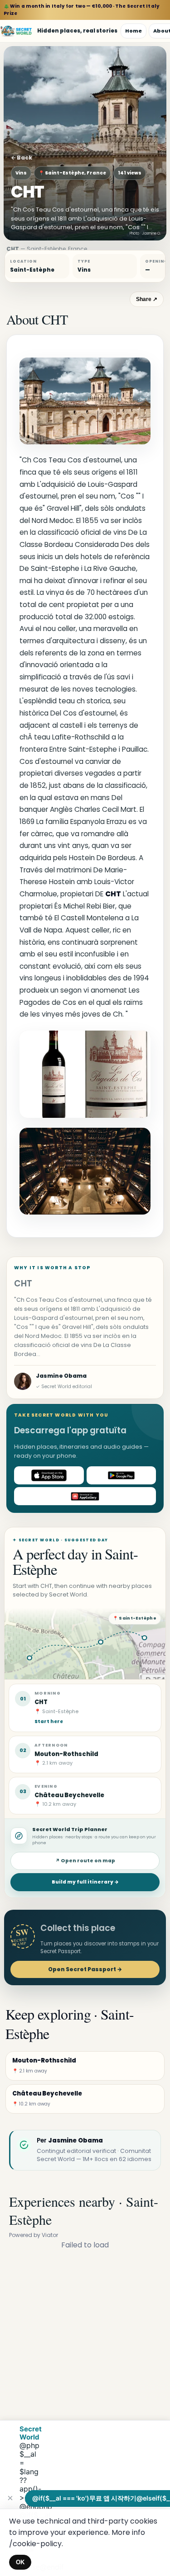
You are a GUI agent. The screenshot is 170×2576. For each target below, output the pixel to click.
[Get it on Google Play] (121, 1475)
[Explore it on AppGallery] (85, 1496)
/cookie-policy (35, 2544)
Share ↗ (147, 299)
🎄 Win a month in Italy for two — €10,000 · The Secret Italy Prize (82, 10)
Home (134, 31)
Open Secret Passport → (85, 1969)
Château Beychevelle (69, 1795)
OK (20, 2562)
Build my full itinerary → (85, 1882)
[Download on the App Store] (49, 1475)
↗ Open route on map (85, 1861)
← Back (22, 158)
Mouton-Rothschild (66, 1754)
